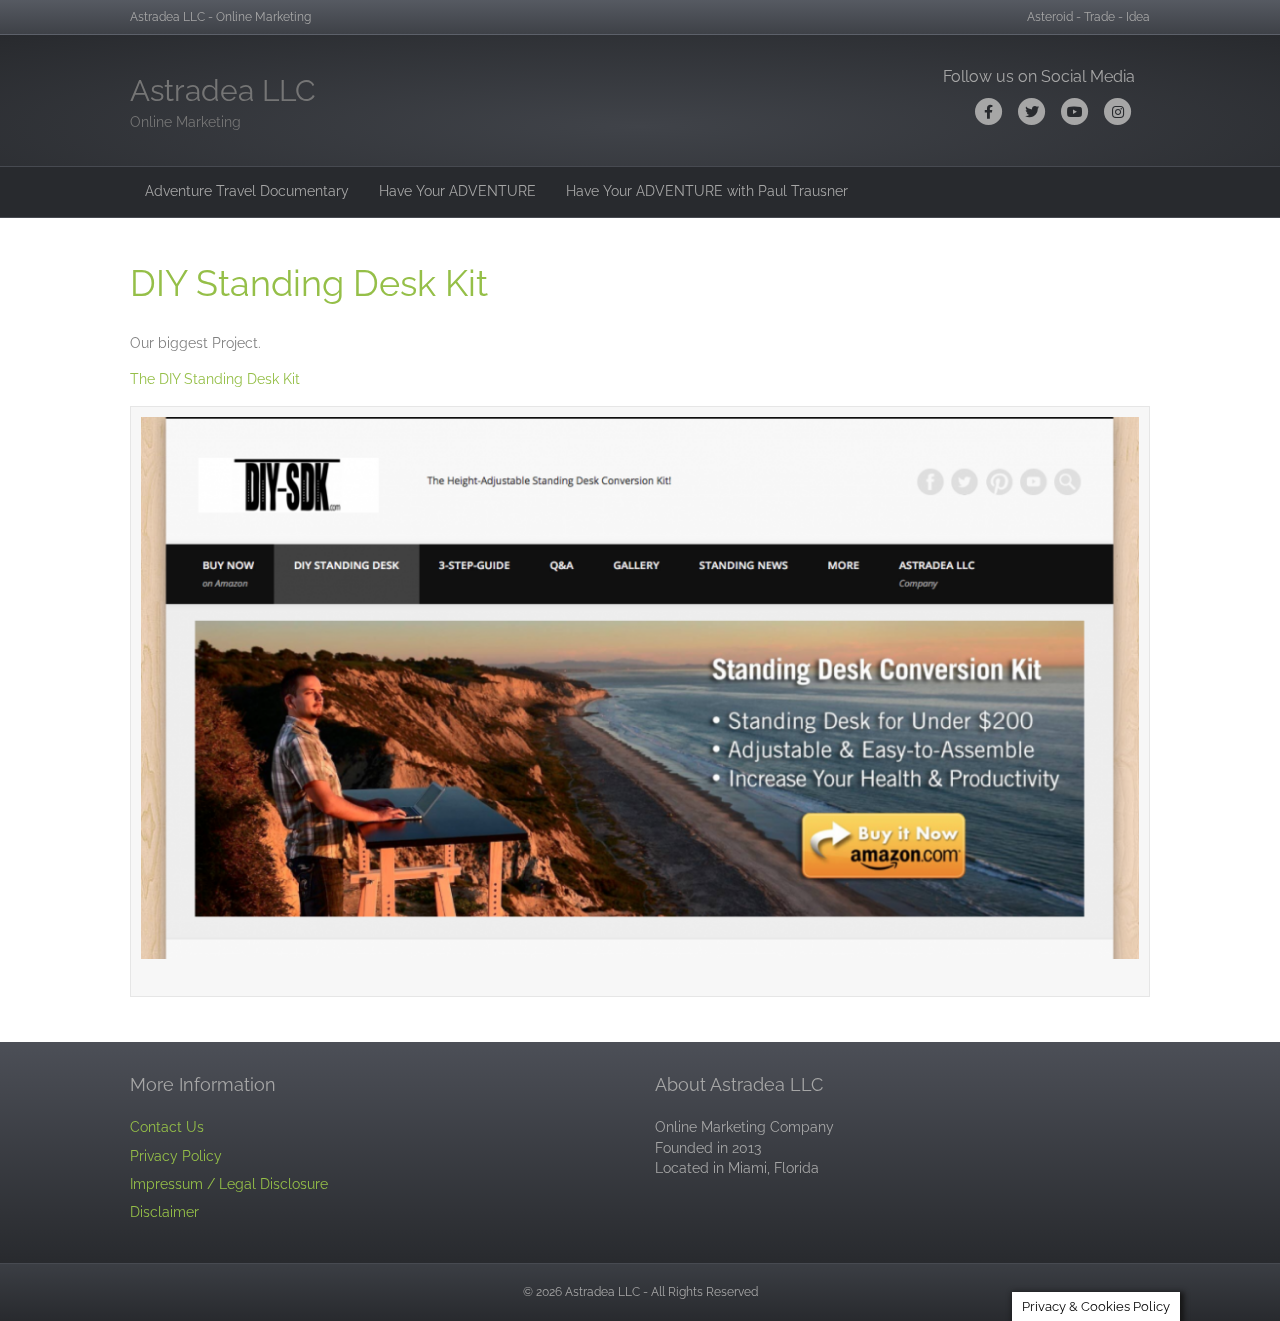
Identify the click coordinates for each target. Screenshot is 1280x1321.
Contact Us (167, 1127)
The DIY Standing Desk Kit (215, 379)
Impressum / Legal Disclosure (229, 1184)
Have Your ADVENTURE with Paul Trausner (707, 191)
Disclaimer (164, 1212)
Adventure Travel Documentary (247, 191)
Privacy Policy (176, 1156)
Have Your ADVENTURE (457, 191)
